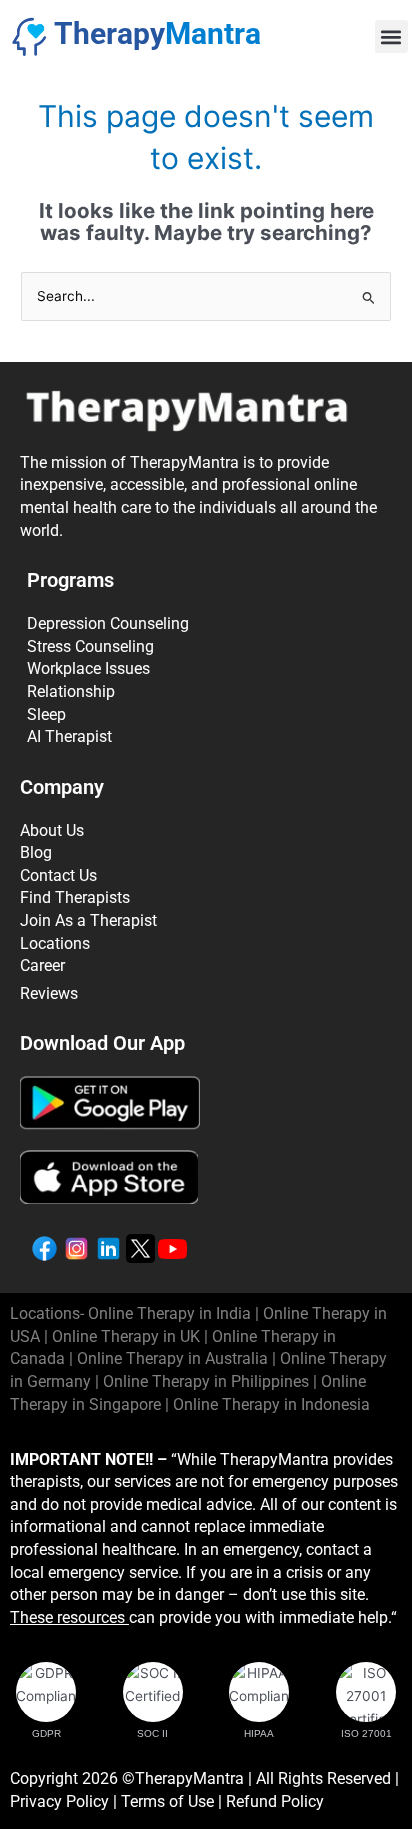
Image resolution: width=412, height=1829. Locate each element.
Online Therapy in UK (126, 1336)
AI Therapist (69, 736)
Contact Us (58, 875)
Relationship (71, 691)
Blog (36, 852)
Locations (55, 943)
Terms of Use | (173, 1801)
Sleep (46, 714)
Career (42, 965)
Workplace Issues (88, 668)
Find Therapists (75, 897)
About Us (52, 830)
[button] (391, 36)
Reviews (49, 993)
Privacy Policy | (65, 1801)
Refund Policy (275, 1801)
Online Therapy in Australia (172, 1358)
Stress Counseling (90, 646)
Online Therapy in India (169, 1313)
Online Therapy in (206, 1381)
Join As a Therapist (88, 920)
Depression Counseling (108, 623)
